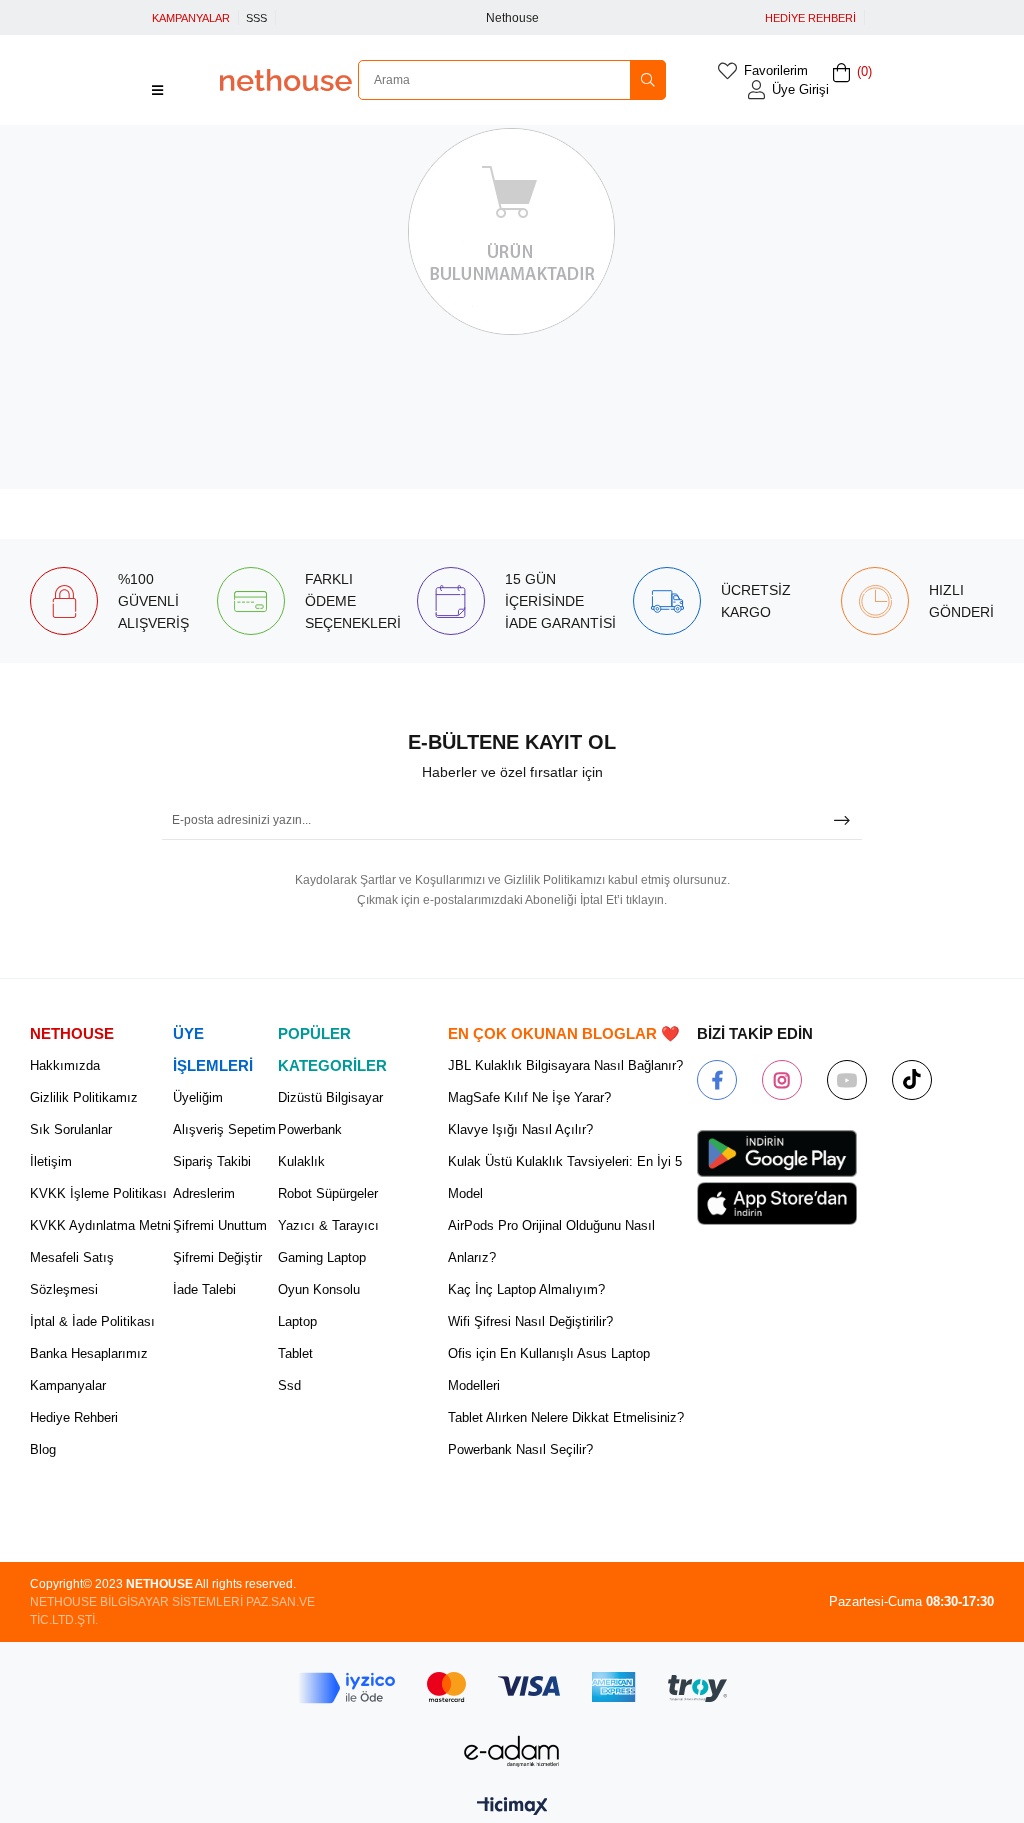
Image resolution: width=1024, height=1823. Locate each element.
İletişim (51, 1161)
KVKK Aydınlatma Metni (100, 1225)
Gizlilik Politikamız (84, 1097)
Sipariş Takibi (212, 1161)
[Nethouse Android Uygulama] (777, 1154)
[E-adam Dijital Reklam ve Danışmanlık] (512, 1751)
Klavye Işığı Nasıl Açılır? (520, 1129)
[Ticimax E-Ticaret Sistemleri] (512, 1807)
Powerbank (310, 1129)
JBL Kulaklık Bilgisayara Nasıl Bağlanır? (565, 1065)
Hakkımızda (65, 1065)
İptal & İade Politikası (92, 1321)
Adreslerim (204, 1193)
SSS (256, 18)
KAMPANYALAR (191, 18)
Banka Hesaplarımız (89, 1353)
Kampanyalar (68, 1385)
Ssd (289, 1385)
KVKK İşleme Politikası (98, 1193)
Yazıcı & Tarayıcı (328, 1225)
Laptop (297, 1321)
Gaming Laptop (322, 1257)
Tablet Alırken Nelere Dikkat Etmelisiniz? (566, 1417)
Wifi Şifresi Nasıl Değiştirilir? (530, 1321)
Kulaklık (301, 1161)
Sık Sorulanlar (71, 1129)
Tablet (295, 1353)
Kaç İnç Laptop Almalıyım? (526, 1289)
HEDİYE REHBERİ (810, 18)
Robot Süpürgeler (328, 1193)
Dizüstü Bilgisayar (330, 1097)
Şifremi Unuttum (220, 1225)
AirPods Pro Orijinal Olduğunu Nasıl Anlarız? (551, 1241)
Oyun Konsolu (319, 1289)
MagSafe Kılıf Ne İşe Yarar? (529, 1097)
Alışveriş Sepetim (224, 1129)
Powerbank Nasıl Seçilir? (520, 1449)
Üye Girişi (800, 89)
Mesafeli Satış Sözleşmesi (72, 1273)
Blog (43, 1449)
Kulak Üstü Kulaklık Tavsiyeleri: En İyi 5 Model (565, 1177)
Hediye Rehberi (74, 1417)
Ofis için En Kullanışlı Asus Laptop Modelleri (549, 1369)
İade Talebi (204, 1289)
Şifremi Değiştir (217, 1257)
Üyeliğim (198, 1097)
